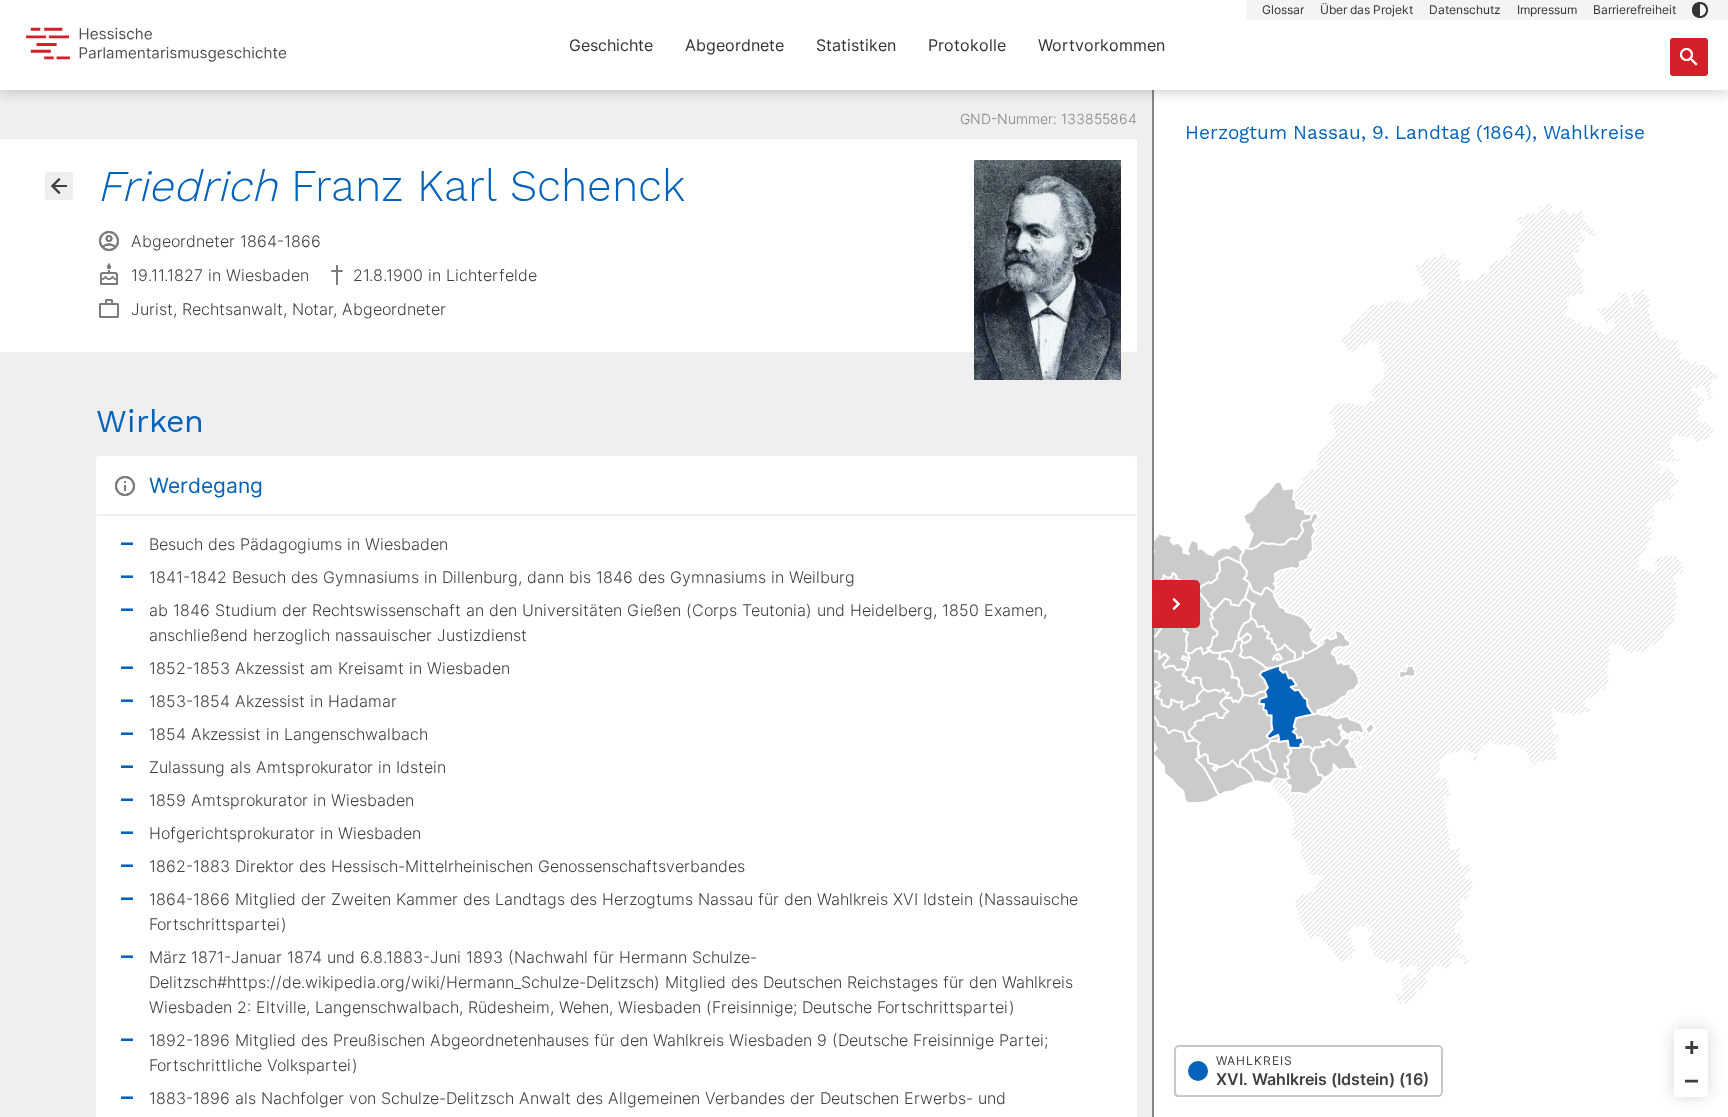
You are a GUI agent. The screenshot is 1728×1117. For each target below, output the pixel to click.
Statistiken (856, 45)
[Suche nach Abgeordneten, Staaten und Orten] (1689, 57)
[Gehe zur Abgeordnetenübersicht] (59, 186)
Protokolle (967, 45)
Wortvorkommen (1101, 45)
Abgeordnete (734, 45)
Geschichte (611, 45)
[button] (1700, 10)
